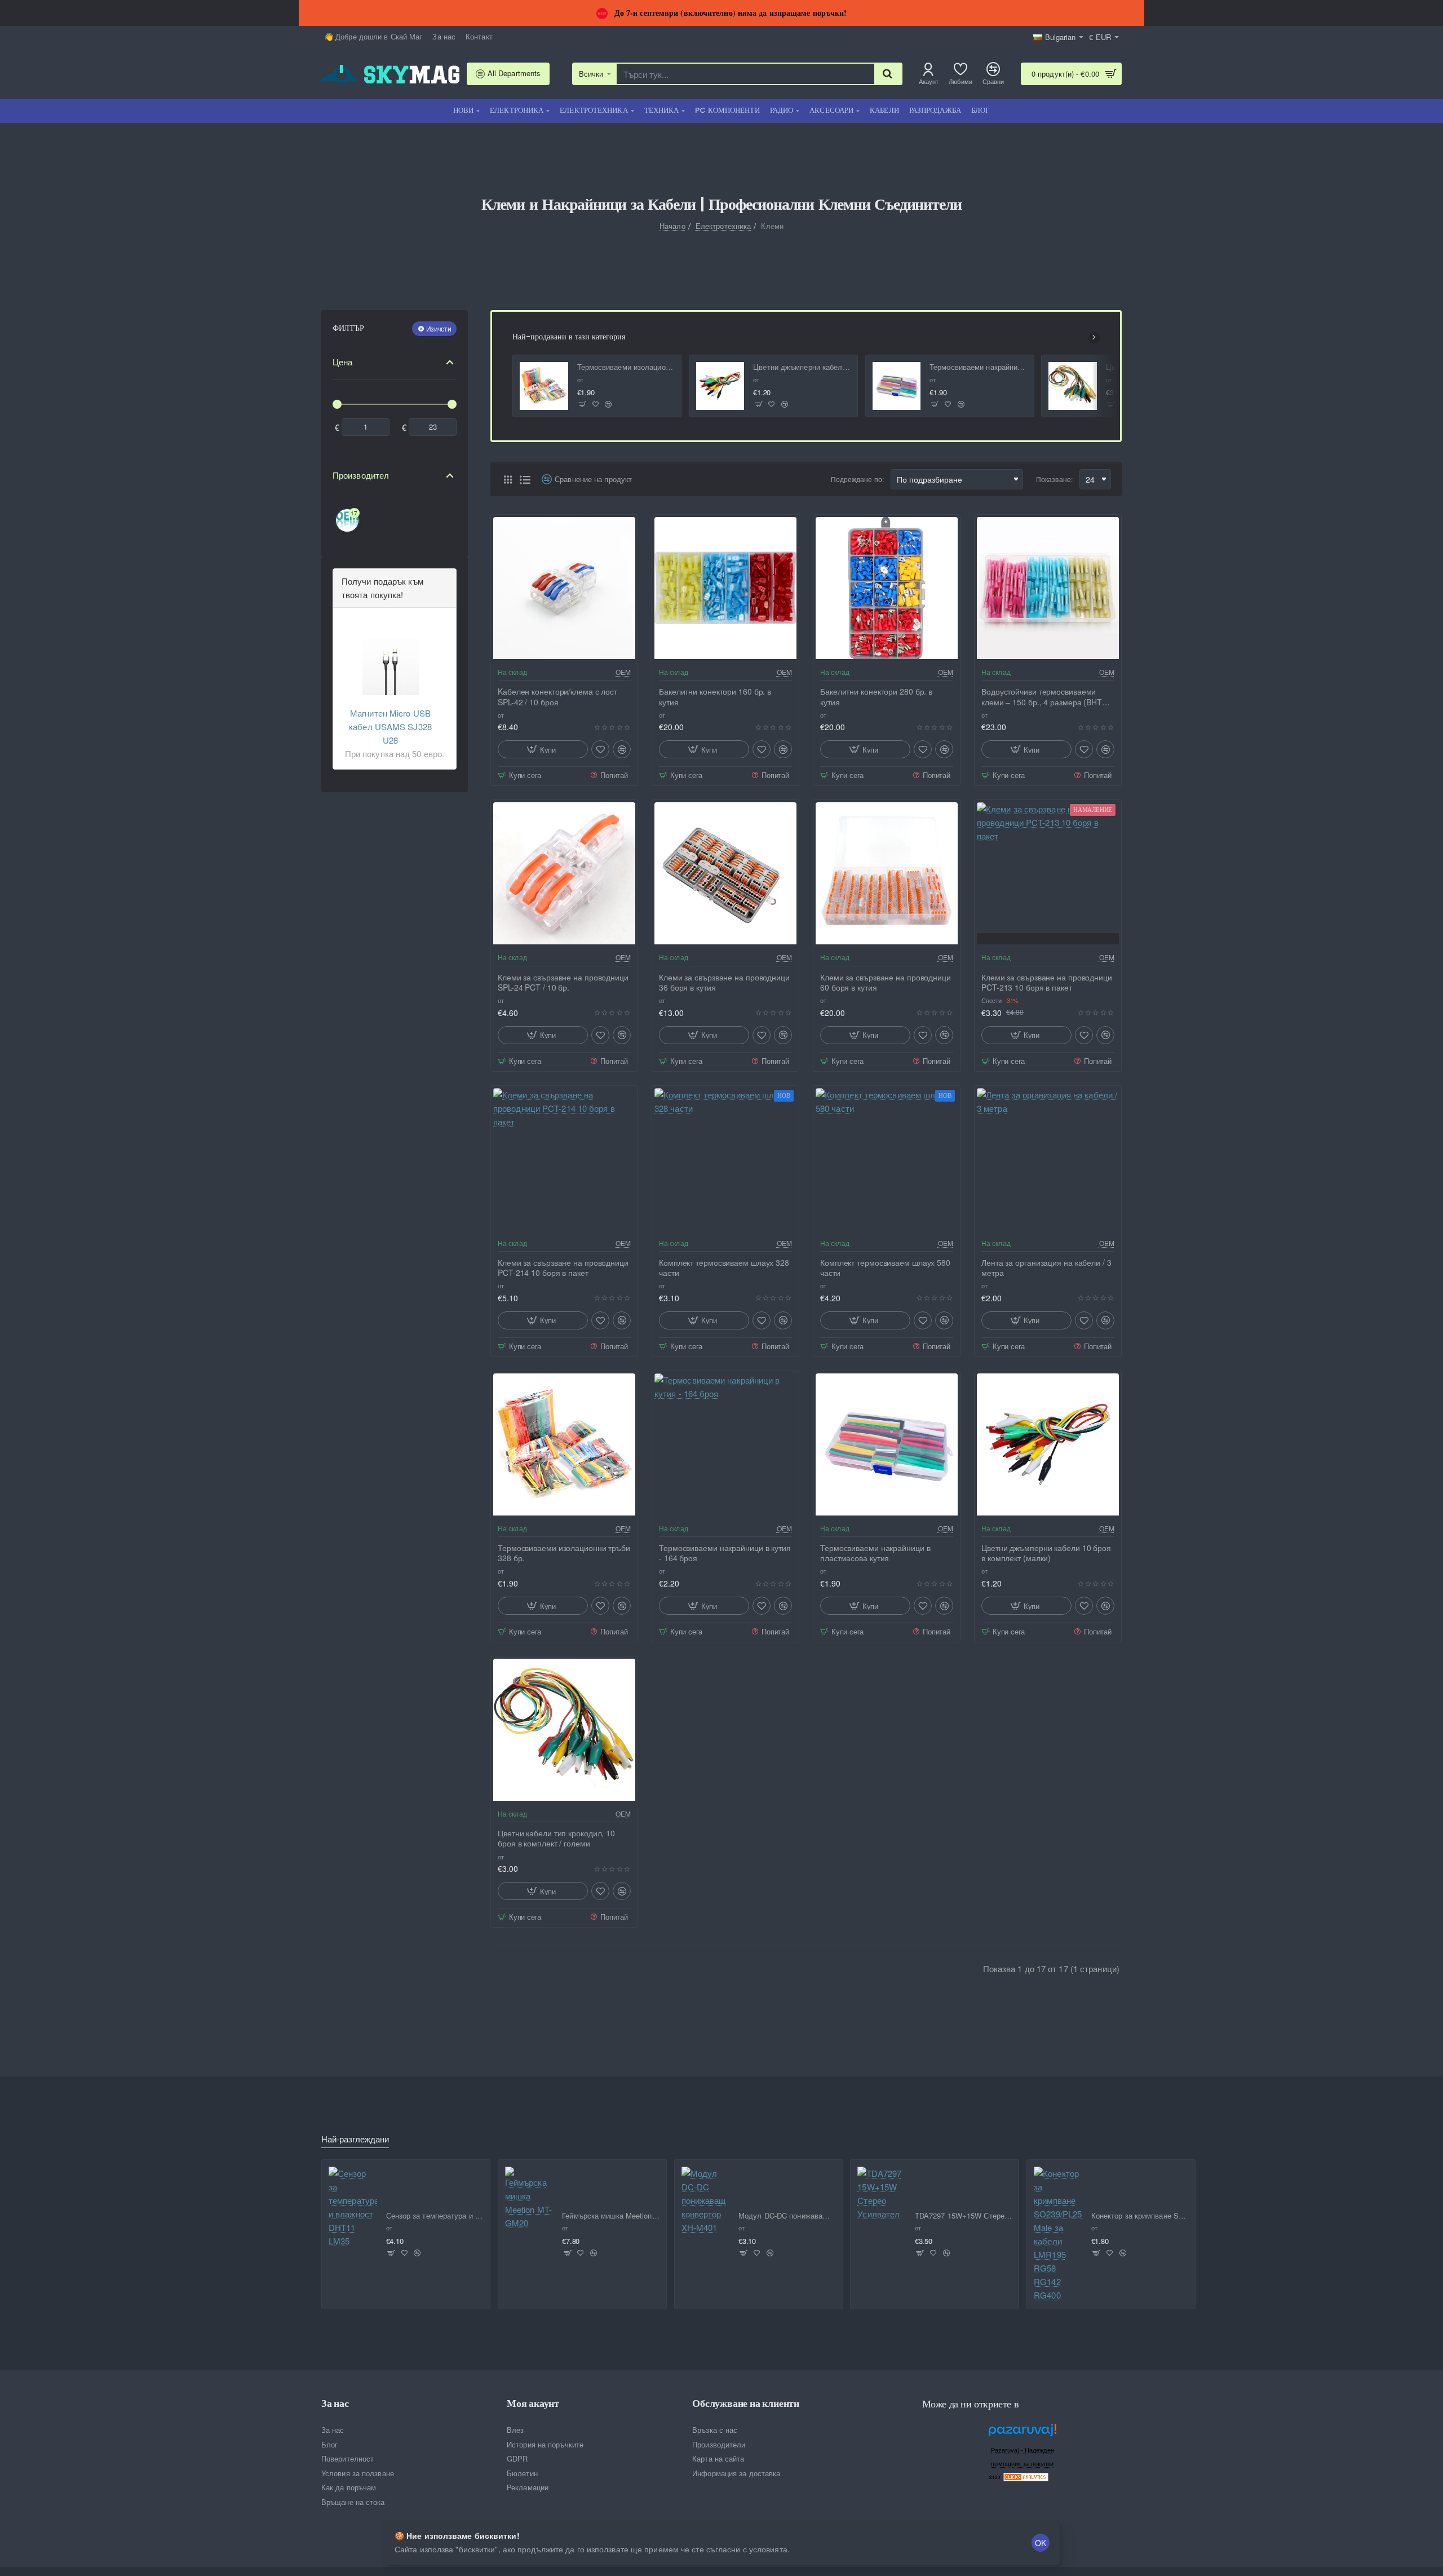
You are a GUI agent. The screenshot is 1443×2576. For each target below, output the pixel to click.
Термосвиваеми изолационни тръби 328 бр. (626, 367)
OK (1041, 2543)
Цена (342, 362)
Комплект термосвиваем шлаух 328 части (724, 1268)
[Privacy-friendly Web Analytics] (1026, 2476)
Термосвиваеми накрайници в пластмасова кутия (978, 367)
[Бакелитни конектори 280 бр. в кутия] (887, 588)
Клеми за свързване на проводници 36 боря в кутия (724, 982)
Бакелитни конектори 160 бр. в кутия (715, 697)
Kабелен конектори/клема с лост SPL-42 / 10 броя (557, 697)
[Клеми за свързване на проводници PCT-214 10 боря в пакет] (564, 1159)
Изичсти (439, 328)
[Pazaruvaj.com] (1023, 2433)
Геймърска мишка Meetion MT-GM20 (611, 2216)
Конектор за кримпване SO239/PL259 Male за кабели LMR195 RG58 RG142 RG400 (1140, 2216)
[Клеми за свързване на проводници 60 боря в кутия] (887, 873)
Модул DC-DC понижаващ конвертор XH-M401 (787, 2216)
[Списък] (525, 479)
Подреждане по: (857, 479)
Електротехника (723, 226)
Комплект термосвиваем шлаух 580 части (885, 1268)
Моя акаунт (533, 2403)
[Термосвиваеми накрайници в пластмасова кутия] (897, 386)
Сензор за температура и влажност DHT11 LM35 (435, 2216)
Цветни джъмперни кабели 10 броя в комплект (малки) (802, 367)
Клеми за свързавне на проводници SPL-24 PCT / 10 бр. (563, 982)
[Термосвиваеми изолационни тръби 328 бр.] (544, 386)
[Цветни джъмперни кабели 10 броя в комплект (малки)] (720, 386)
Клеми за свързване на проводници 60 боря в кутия (886, 982)
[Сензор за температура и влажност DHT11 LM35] (353, 2207)
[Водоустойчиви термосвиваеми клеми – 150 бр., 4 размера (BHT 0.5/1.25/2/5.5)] (1048, 588)
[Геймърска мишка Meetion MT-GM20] (529, 2198)
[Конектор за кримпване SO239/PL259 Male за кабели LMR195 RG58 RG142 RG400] (1058, 2234)
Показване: (1054, 479)
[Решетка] (508, 479)
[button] (583, 405)
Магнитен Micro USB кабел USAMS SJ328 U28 (390, 726)
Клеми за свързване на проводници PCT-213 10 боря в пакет (1047, 982)
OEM (623, 672)
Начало (672, 226)
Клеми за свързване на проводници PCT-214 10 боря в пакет (563, 1268)
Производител (361, 475)
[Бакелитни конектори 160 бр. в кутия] (725, 588)
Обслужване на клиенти (746, 2403)
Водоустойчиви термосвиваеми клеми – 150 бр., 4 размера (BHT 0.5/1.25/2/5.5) (1042, 697)
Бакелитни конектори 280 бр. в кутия (876, 697)
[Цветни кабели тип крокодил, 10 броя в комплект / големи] (1073, 386)
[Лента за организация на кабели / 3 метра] (1048, 1159)
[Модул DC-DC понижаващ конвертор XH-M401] (706, 2201)
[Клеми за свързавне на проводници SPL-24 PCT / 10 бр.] (564, 873)
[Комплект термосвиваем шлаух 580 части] (887, 1159)
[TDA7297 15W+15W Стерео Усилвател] (882, 2194)
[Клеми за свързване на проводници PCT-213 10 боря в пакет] (1048, 873)
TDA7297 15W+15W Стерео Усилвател (964, 2216)
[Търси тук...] (888, 74)
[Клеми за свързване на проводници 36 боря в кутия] (725, 873)
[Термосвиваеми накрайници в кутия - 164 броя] (725, 1444)
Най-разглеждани (355, 2139)
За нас (335, 2403)
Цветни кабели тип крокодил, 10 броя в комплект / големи (556, 1838)
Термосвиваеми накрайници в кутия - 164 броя (725, 1553)
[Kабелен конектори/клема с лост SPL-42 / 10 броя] (564, 588)
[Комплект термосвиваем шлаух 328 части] (725, 1159)
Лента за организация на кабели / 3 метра (1046, 1268)
